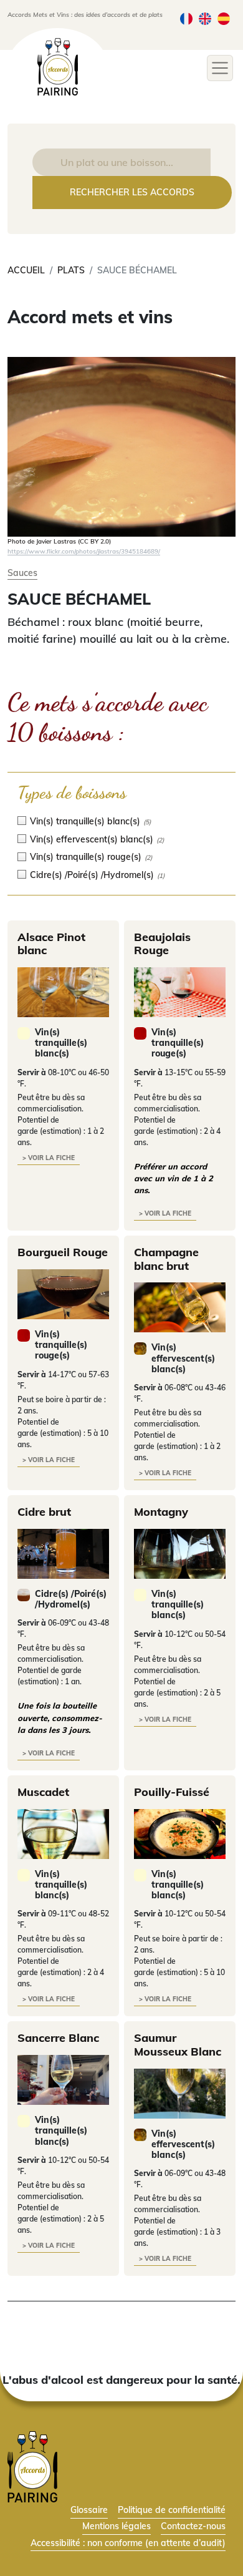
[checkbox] (121, 821)
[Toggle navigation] (220, 68)
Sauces (22, 573)
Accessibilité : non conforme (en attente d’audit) (128, 2543)
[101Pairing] (58, 67)
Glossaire (89, 2510)
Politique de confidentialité (172, 2510)
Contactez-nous (193, 2526)
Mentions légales (117, 2526)
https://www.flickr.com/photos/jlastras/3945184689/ (84, 551)
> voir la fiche (49, 1158)
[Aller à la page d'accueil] (32, 2466)
